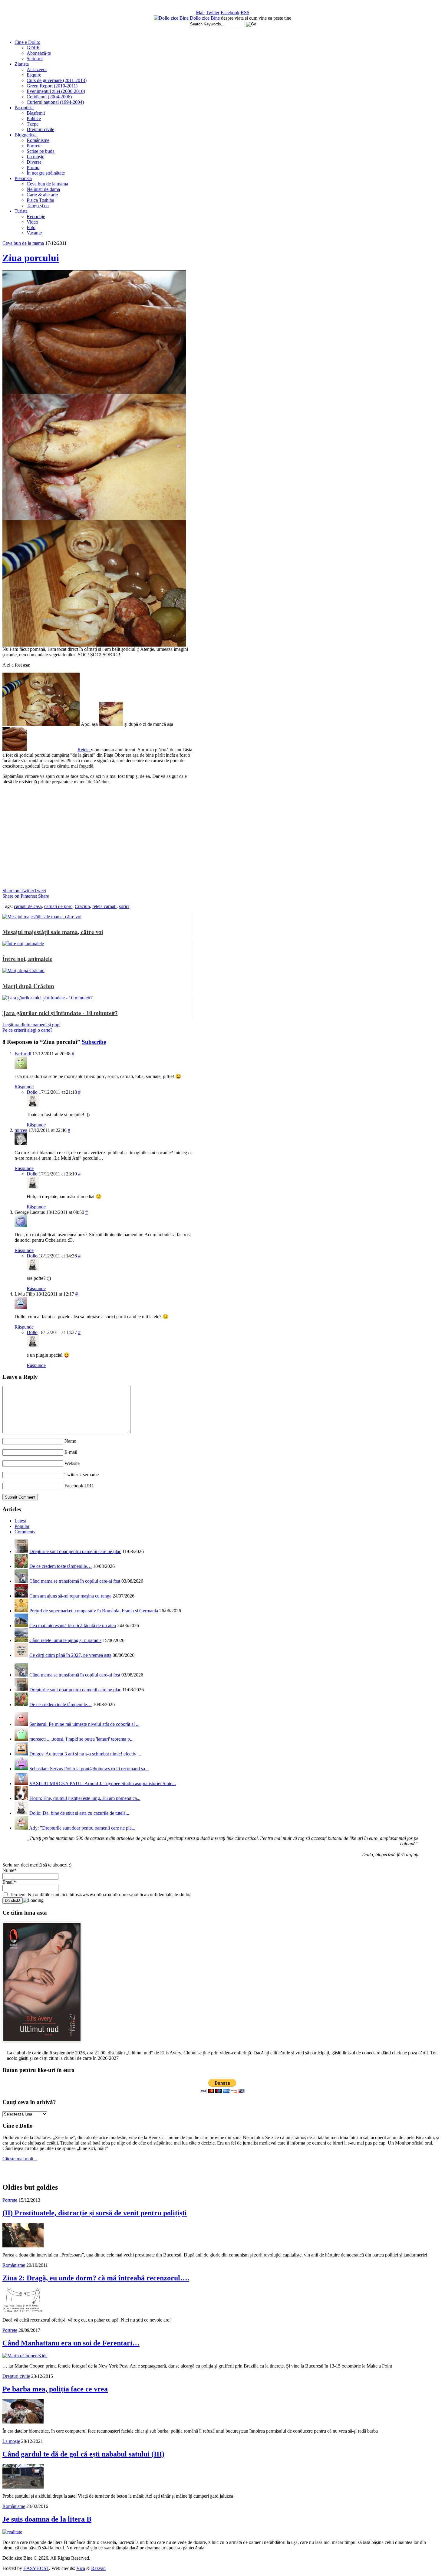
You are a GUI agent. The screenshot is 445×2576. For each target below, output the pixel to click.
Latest (20, 1521)
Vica (81, 2568)
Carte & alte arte (42, 195)
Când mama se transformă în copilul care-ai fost (75, 1581)
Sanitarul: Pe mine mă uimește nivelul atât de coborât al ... (84, 1724)
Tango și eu (38, 206)
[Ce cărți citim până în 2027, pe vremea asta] (21, 1655)
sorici (124, 906)
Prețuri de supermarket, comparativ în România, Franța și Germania (94, 1611)
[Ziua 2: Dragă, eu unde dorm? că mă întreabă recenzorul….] (23, 2311)
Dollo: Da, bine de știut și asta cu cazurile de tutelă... (79, 1813)
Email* (9, 1882)
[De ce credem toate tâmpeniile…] (21, 1566)
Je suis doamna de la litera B (47, 2519)
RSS (245, 13)
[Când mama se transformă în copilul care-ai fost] (21, 1581)
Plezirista (23, 178)
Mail (200, 13)
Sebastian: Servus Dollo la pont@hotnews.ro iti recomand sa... (89, 1769)
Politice (34, 118)
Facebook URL (79, 1486)
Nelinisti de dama (43, 189)
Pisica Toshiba (40, 200)
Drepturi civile (40, 129)
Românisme (38, 140)
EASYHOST (36, 2568)
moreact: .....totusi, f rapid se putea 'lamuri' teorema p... (81, 1739)
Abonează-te (39, 53)
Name (70, 1441)
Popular (22, 1526)
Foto (31, 227)
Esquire (34, 75)
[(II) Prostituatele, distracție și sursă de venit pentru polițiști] (23, 2246)
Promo (33, 167)
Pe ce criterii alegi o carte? (27, 1030)
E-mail (71, 1452)
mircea (21, 1130)
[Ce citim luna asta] (42, 2044)
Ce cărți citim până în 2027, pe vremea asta (70, 1655)
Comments (25, 1532)
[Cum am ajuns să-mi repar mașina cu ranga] (21, 1596)
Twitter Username (82, 1475)
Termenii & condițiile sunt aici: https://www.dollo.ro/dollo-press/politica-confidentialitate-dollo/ (99, 1894)
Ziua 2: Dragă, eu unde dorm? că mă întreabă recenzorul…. (96, 2278)
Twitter (213, 13)
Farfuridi (23, 1054)
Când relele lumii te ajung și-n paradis (65, 1640)
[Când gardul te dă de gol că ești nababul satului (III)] (23, 2487)
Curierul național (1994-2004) (55, 102)
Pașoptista (24, 108)
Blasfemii (36, 113)
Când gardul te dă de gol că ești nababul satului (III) (83, 2454)
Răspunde (24, 1087)
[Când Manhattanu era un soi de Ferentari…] (25, 2356)
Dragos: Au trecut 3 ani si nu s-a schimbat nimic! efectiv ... (85, 1754)
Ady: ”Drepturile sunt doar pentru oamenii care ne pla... (82, 1828)
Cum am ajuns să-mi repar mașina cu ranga (70, 1596)
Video (32, 222)
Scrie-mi (35, 59)
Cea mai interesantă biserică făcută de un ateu (73, 1626)
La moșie (35, 157)
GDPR (33, 48)
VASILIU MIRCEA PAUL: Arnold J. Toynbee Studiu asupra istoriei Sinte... (103, 1783)
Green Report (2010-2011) (52, 86)
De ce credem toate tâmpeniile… (61, 1566)
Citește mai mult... (20, 2159)
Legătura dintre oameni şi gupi (31, 1025)
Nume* (10, 1870)
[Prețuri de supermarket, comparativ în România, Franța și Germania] (21, 1611)
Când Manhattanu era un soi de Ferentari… (71, 2343)
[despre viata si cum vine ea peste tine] (172, 18)
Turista (21, 211)
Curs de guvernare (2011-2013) (57, 80)
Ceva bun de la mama (47, 184)
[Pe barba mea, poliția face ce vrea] (23, 2422)
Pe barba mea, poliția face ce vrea (55, 2389)
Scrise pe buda (41, 151)
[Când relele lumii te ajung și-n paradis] (21, 1640)
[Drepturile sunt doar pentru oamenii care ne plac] (21, 1551)
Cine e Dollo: (27, 42)
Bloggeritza (26, 135)
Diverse (34, 162)
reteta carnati (104, 906)
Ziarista (22, 64)
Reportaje (36, 216)
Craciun (82, 906)
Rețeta (84, 750)
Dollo (32, 1092)
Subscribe (94, 1042)
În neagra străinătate (46, 173)
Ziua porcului (31, 258)
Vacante (34, 233)
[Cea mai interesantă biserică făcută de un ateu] (21, 1626)
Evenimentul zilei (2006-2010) (56, 91)
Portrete (34, 146)
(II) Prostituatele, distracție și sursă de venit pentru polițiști (95, 2213)
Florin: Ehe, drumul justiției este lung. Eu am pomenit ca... (85, 1798)
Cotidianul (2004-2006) (49, 97)
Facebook (230, 13)
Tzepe (33, 124)
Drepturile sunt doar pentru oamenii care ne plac (75, 1551)
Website (72, 1463)
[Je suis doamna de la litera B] (12, 2532)
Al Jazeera (37, 69)
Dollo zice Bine (205, 18)
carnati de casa (28, 906)
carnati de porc (58, 906)
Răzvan (98, 2568)
